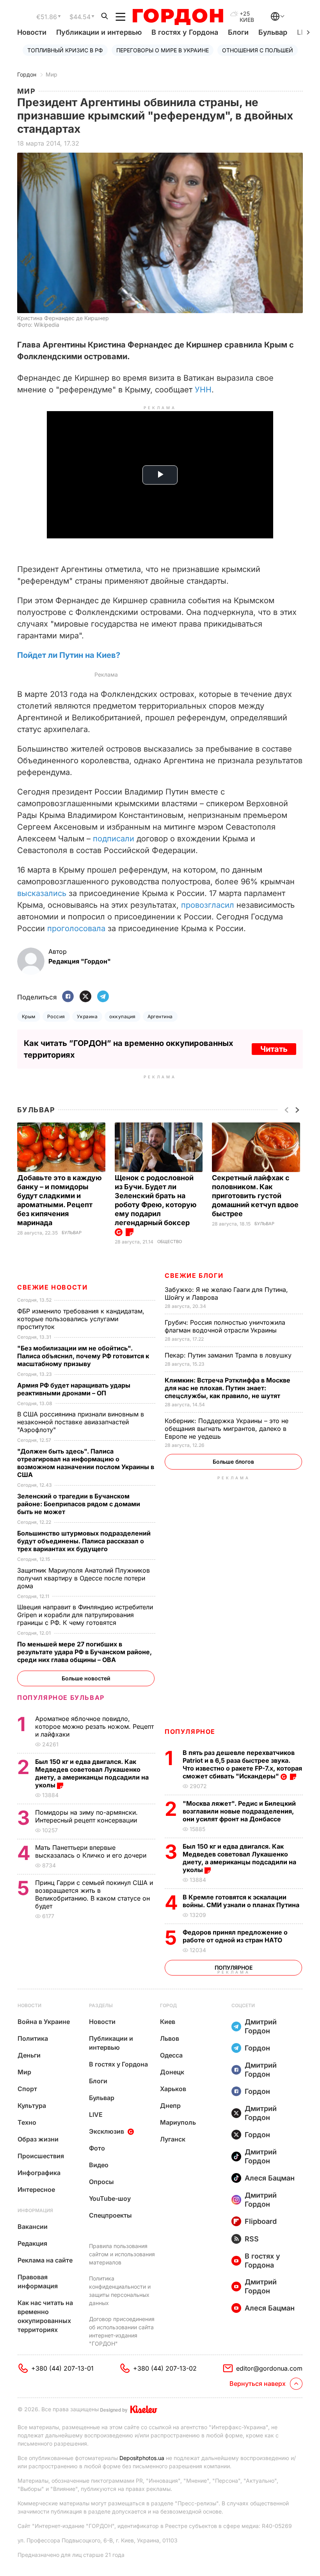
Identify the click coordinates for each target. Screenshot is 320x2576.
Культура (32, 2106)
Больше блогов (233, 1462)
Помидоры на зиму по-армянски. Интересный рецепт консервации (87, 1816)
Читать (274, 1049)
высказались (42, 893)
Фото (97, 2148)
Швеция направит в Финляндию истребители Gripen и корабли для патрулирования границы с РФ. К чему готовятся (85, 1615)
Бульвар (273, 32)
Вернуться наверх (258, 2384)
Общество (170, 1242)
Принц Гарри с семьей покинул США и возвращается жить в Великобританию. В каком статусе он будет (94, 1894)
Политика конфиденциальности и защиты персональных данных (120, 2291)
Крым (29, 1016)
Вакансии (33, 2227)
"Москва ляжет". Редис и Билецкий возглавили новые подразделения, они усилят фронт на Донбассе (239, 1811)
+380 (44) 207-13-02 (165, 2368)
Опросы (101, 2182)
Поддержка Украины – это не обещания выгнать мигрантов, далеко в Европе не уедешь (227, 1429)
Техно (27, 2122)
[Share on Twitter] (85, 997)
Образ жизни (38, 2139)
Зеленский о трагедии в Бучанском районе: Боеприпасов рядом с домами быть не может (79, 1504)
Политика (33, 2038)
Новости (32, 32)
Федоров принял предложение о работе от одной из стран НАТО (235, 1936)
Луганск (173, 2139)
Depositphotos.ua (142, 2458)
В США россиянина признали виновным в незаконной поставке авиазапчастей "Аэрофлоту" (81, 1422)
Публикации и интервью (99, 32)
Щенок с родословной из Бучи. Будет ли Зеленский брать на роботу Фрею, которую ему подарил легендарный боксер (156, 1200)
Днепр (170, 2106)
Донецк (172, 2072)
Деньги (29, 2055)
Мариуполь (178, 2122)
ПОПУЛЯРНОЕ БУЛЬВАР (61, 1698)
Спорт (27, 2089)
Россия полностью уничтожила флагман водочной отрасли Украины (225, 1326)
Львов (170, 2038)
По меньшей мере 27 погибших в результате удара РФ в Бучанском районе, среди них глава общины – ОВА (84, 1652)
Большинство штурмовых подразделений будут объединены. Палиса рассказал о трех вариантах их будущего (84, 1541)
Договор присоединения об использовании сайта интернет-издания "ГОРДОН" (122, 2331)
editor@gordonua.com (269, 2368)
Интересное (36, 2189)
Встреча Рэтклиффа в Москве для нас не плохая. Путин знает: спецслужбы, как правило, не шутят (228, 1388)
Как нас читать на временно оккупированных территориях (45, 2316)
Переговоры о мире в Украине (163, 50)
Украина (87, 1016)
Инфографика (39, 2173)
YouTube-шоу (110, 2198)
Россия (56, 1016)
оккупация (122, 1016)
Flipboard (261, 2221)
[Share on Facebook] (68, 997)
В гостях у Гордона (185, 32)
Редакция (32, 2243)
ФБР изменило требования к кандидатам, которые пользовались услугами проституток (81, 1319)
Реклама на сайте (45, 2260)
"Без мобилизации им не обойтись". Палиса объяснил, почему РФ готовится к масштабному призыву (83, 1356)
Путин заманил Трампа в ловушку (229, 1355)
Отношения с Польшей (258, 50)
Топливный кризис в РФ (65, 50)
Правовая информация (38, 2281)
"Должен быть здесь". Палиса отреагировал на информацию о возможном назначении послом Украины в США (86, 1463)
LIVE (96, 2115)
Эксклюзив (107, 2131)
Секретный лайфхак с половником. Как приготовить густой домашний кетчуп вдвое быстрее (255, 1196)
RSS (252, 2239)
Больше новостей (86, 1678)
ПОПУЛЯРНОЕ (190, 1732)
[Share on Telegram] (103, 997)
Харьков (173, 2089)
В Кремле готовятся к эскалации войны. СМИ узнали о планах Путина (242, 1901)
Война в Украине (44, 2022)
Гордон (27, 74)
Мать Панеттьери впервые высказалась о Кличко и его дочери (92, 1851)
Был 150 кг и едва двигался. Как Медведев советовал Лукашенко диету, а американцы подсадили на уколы (239, 1858)
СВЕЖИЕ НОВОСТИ (52, 1287)
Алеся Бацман (270, 2178)
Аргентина (160, 1016)
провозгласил (209, 905)
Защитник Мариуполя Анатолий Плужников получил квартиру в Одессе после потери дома (84, 1578)
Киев (168, 2022)
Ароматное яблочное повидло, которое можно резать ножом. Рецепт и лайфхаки (94, 1726)
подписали (114, 839)
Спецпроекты (110, 2215)
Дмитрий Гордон (261, 2026)
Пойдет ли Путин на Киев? (69, 655)
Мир (52, 74)
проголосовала (76, 928)
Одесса (171, 2055)
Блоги (238, 32)
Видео (99, 2165)
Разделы (101, 2005)
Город (168, 2005)
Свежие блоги (194, 1276)
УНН (203, 390)
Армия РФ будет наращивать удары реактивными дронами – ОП (74, 1389)
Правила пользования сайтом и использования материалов (122, 2254)
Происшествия (41, 2156)
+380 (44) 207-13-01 (62, 2368)
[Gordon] (178, 17)
